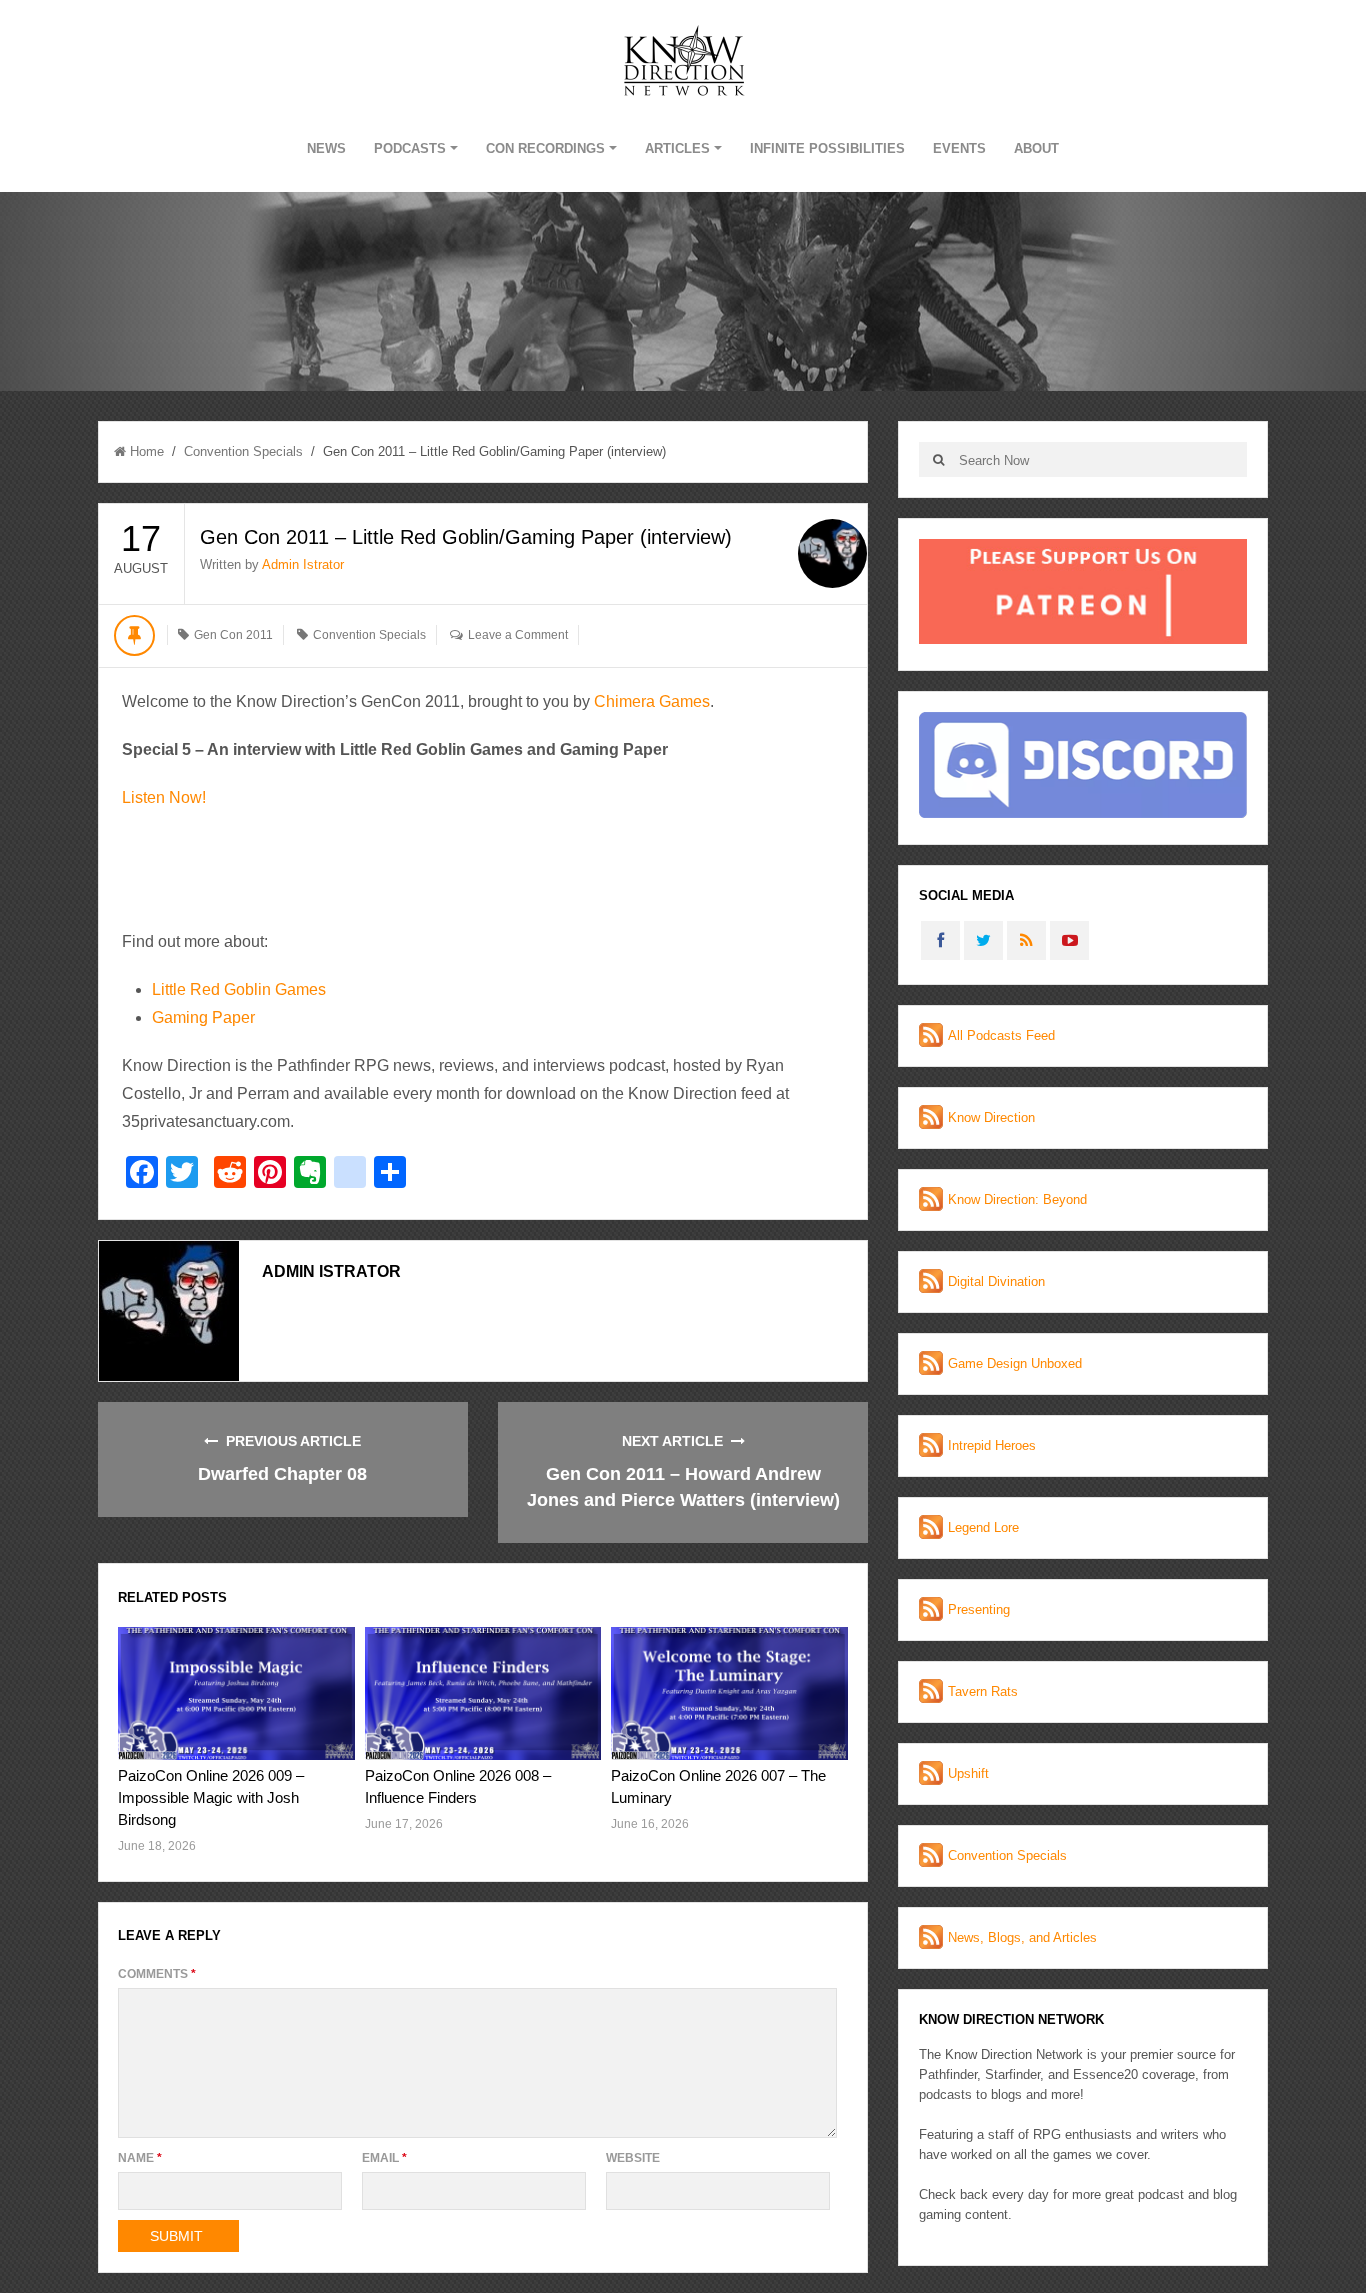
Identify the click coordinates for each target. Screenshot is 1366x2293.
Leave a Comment (518, 635)
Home (147, 451)
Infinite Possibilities (827, 148)
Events (959, 148)
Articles (677, 148)
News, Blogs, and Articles (1022, 1937)
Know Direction (991, 1117)
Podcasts (410, 148)
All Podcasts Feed (1001, 1035)
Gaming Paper (203, 1017)
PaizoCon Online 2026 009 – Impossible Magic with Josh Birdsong (211, 1797)
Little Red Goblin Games (239, 989)
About (1036, 148)
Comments (157, 1974)
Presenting (979, 1609)
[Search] (938, 459)
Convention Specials (243, 451)
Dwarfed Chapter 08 (282, 1474)
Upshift (968, 1773)
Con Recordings (545, 148)
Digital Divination (996, 1281)
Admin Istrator (303, 564)
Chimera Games (652, 701)
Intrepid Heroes (992, 1445)
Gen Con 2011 (233, 635)
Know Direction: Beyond (1017, 1199)
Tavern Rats (983, 1691)
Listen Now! (164, 797)
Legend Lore (983, 1527)
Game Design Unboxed (1015, 1363)
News (326, 148)
